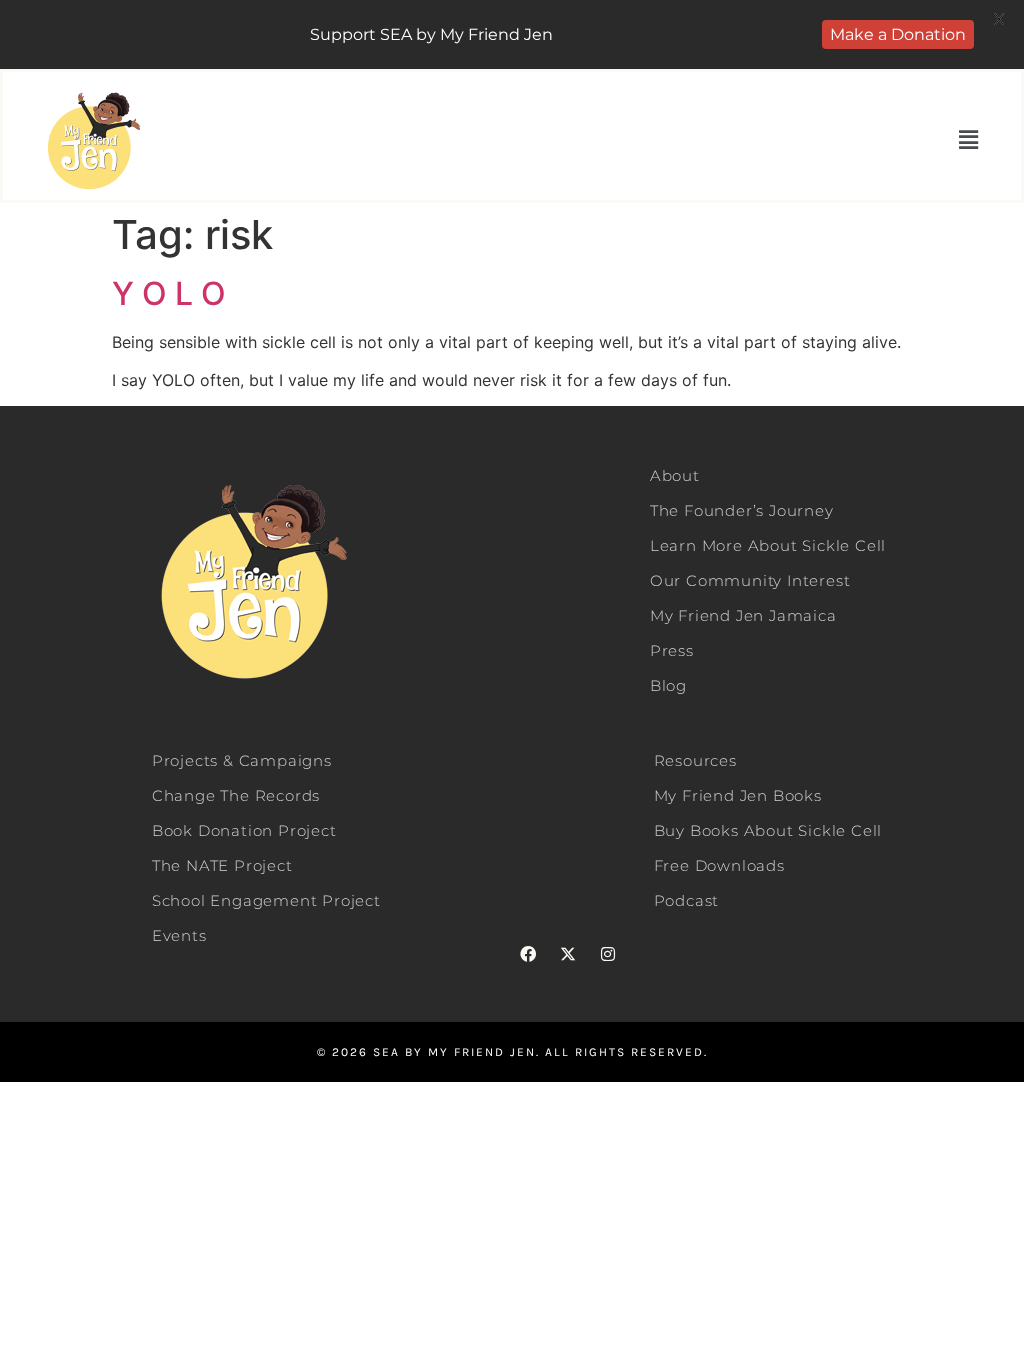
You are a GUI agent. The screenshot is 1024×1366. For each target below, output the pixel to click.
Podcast (687, 900)
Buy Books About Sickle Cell (768, 830)
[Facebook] (528, 954)
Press (672, 650)
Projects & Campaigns (242, 760)
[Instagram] (608, 954)
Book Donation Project (244, 830)
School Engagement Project (266, 900)
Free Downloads (719, 865)
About (675, 475)
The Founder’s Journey (742, 510)
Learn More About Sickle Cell (768, 545)
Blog (668, 685)
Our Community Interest (750, 580)
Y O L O (169, 293)
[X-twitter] (568, 954)
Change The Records (236, 795)
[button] (969, 140)
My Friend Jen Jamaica (743, 615)
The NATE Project (222, 865)
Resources (695, 760)
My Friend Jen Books (738, 795)
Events (179, 935)
